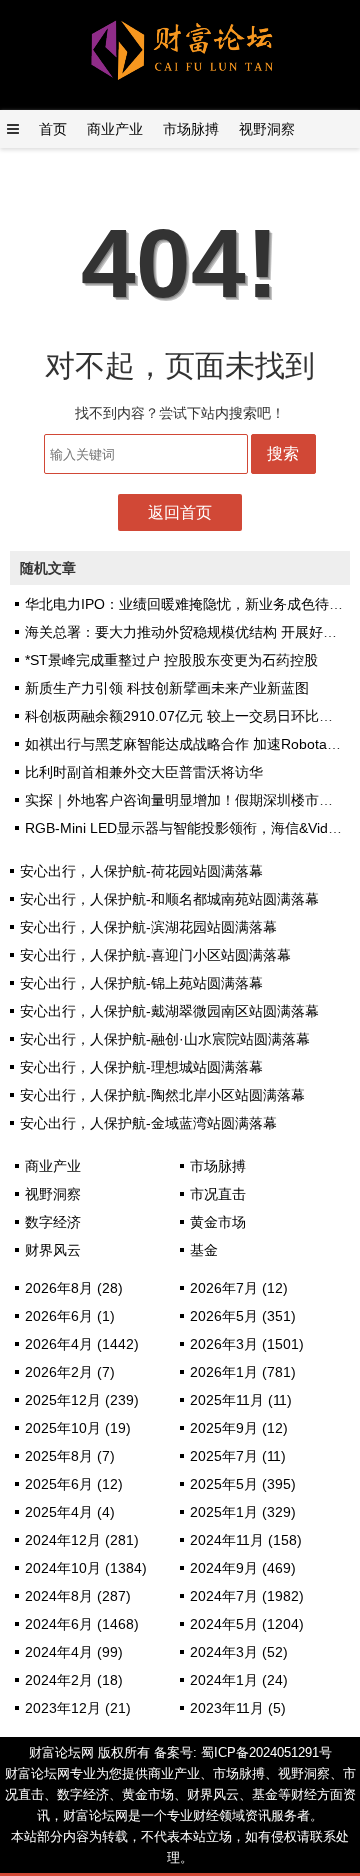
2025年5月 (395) (243, 1484)
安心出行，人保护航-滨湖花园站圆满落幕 (148, 927)
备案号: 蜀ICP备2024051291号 (243, 1752)
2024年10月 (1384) (86, 1568)
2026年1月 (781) (243, 1372)
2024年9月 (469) (243, 1568)
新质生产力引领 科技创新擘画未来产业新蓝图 (167, 688)
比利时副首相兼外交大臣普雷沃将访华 (144, 772)
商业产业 (115, 129)
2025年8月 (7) (70, 1456)
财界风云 (53, 1250)
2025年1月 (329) (243, 1512)
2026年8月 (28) (74, 1288)
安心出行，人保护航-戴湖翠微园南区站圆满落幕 (169, 1011)
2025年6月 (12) (74, 1484)
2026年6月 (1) (70, 1316)
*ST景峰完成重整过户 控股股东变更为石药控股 (171, 660)
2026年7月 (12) (239, 1288)
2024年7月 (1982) (247, 1596)
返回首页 (180, 512)
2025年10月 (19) (78, 1428)
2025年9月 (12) (239, 1428)
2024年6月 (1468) (82, 1624)
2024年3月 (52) (239, 1652)
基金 (204, 1250)
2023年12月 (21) (78, 1708)
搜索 (283, 453)
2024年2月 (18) (74, 1680)
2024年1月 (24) (239, 1680)
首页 (53, 129)
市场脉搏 (191, 129)
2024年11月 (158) (246, 1540)
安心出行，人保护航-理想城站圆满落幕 (141, 1067)
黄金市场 (218, 1222)
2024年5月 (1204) (247, 1624)
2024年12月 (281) (82, 1540)
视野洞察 (267, 129)
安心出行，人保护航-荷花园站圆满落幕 (141, 871)
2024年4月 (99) (74, 1652)
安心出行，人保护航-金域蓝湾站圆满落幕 (148, 1123)
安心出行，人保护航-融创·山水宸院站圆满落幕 (165, 1039)
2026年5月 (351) (243, 1316)
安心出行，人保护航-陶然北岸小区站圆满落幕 (162, 1095)
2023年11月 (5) (238, 1708)
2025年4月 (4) (70, 1512)
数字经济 (53, 1222)
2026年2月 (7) (70, 1372)
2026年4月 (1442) (82, 1344)
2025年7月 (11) (238, 1456)
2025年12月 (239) (82, 1400)
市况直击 (218, 1194)
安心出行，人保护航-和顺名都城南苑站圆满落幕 (169, 899)
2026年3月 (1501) (247, 1344)
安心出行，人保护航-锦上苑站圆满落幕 (141, 983)
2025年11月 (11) (241, 1400)
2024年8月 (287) (78, 1596)
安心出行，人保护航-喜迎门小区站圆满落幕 (155, 955)
